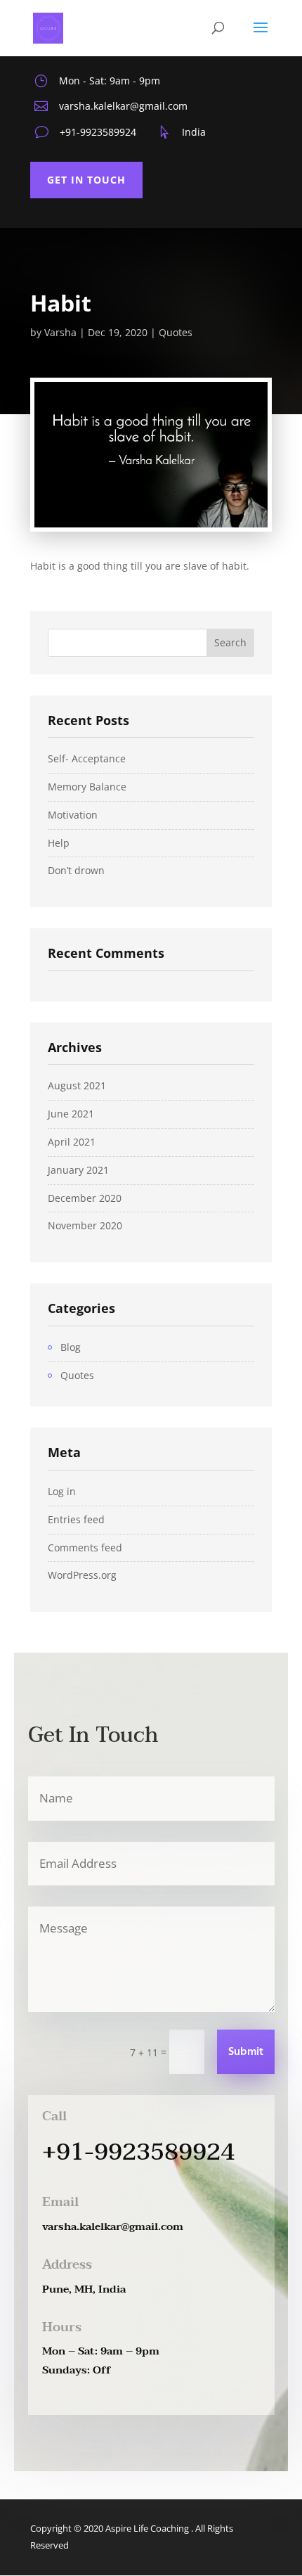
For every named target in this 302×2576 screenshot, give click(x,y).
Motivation (73, 815)
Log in (62, 1491)
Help (59, 843)
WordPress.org (82, 1575)
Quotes (176, 332)
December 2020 (85, 1198)
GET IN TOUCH (86, 180)
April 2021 (72, 1142)
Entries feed (76, 1519)
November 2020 (85, 1225)
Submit (246, 2052)
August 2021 (77, 1085)
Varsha (60, 332)
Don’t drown (76, 870)
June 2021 (71, 1114)
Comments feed (85, 1547)
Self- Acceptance (87, 758)
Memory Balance (87, 787)
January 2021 (78, 1170)
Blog (71, 1347)
